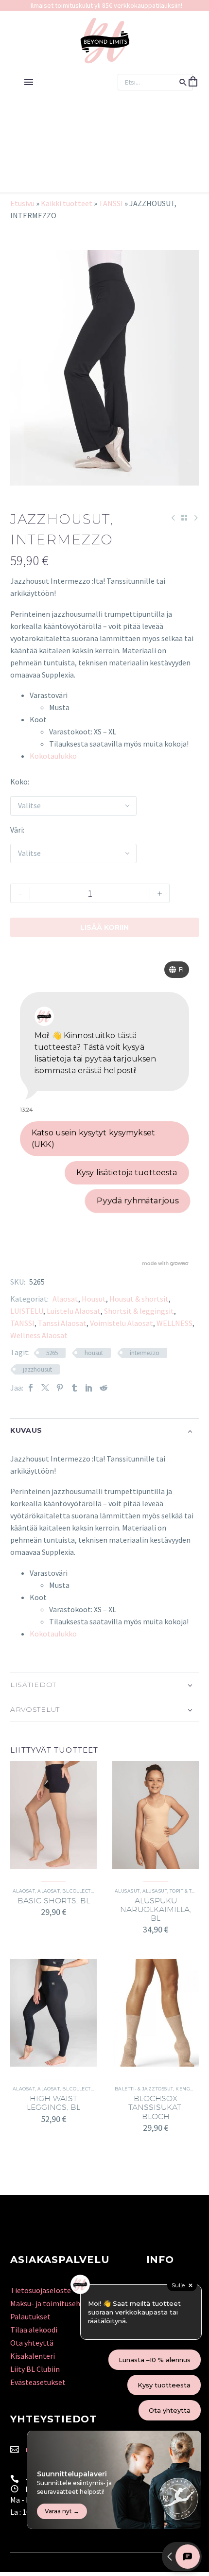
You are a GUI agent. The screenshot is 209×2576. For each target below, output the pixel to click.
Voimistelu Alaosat (122, 1323)
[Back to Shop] (184, 518)
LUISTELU (27, 1311)
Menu (29, 82)
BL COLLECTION (81, 1891)
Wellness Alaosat (39, 1335)
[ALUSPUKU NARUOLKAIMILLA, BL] (156, 1815)
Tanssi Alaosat (62, 1323)
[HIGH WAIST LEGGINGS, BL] (53, 2013)
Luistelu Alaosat (74, 1311)
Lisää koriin (104, 927)
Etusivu (22, 203)
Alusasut (127, 1891)
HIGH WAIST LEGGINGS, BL (53, 2103)
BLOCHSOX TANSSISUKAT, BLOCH (156, 2107)
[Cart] (193, 82)
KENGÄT (186, 2089)
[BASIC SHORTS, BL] (53, 1815)
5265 (52, 1353)
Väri (17, 830)
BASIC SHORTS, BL (54, 1901)
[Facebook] (31, 1388)
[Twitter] (45, 1388)
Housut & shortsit (139, 1299)
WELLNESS (174, 1323)
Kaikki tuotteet (67, 203)
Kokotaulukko (53, 756)
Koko (19, 782)
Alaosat (65, 1299)
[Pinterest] (60, 1388)
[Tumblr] (74, 1388)
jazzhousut (37, 1369)
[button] (183, 82)
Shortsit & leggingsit (139, 1311)
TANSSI (111, 203)
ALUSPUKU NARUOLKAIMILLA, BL (156, 1909)
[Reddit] (104, 1388)
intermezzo (145, 1353)
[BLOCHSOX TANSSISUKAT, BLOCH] (156, 2013)
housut (94, 1353)
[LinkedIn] (89, 1388)
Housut (94, 1299)
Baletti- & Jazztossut (144, 2089)
